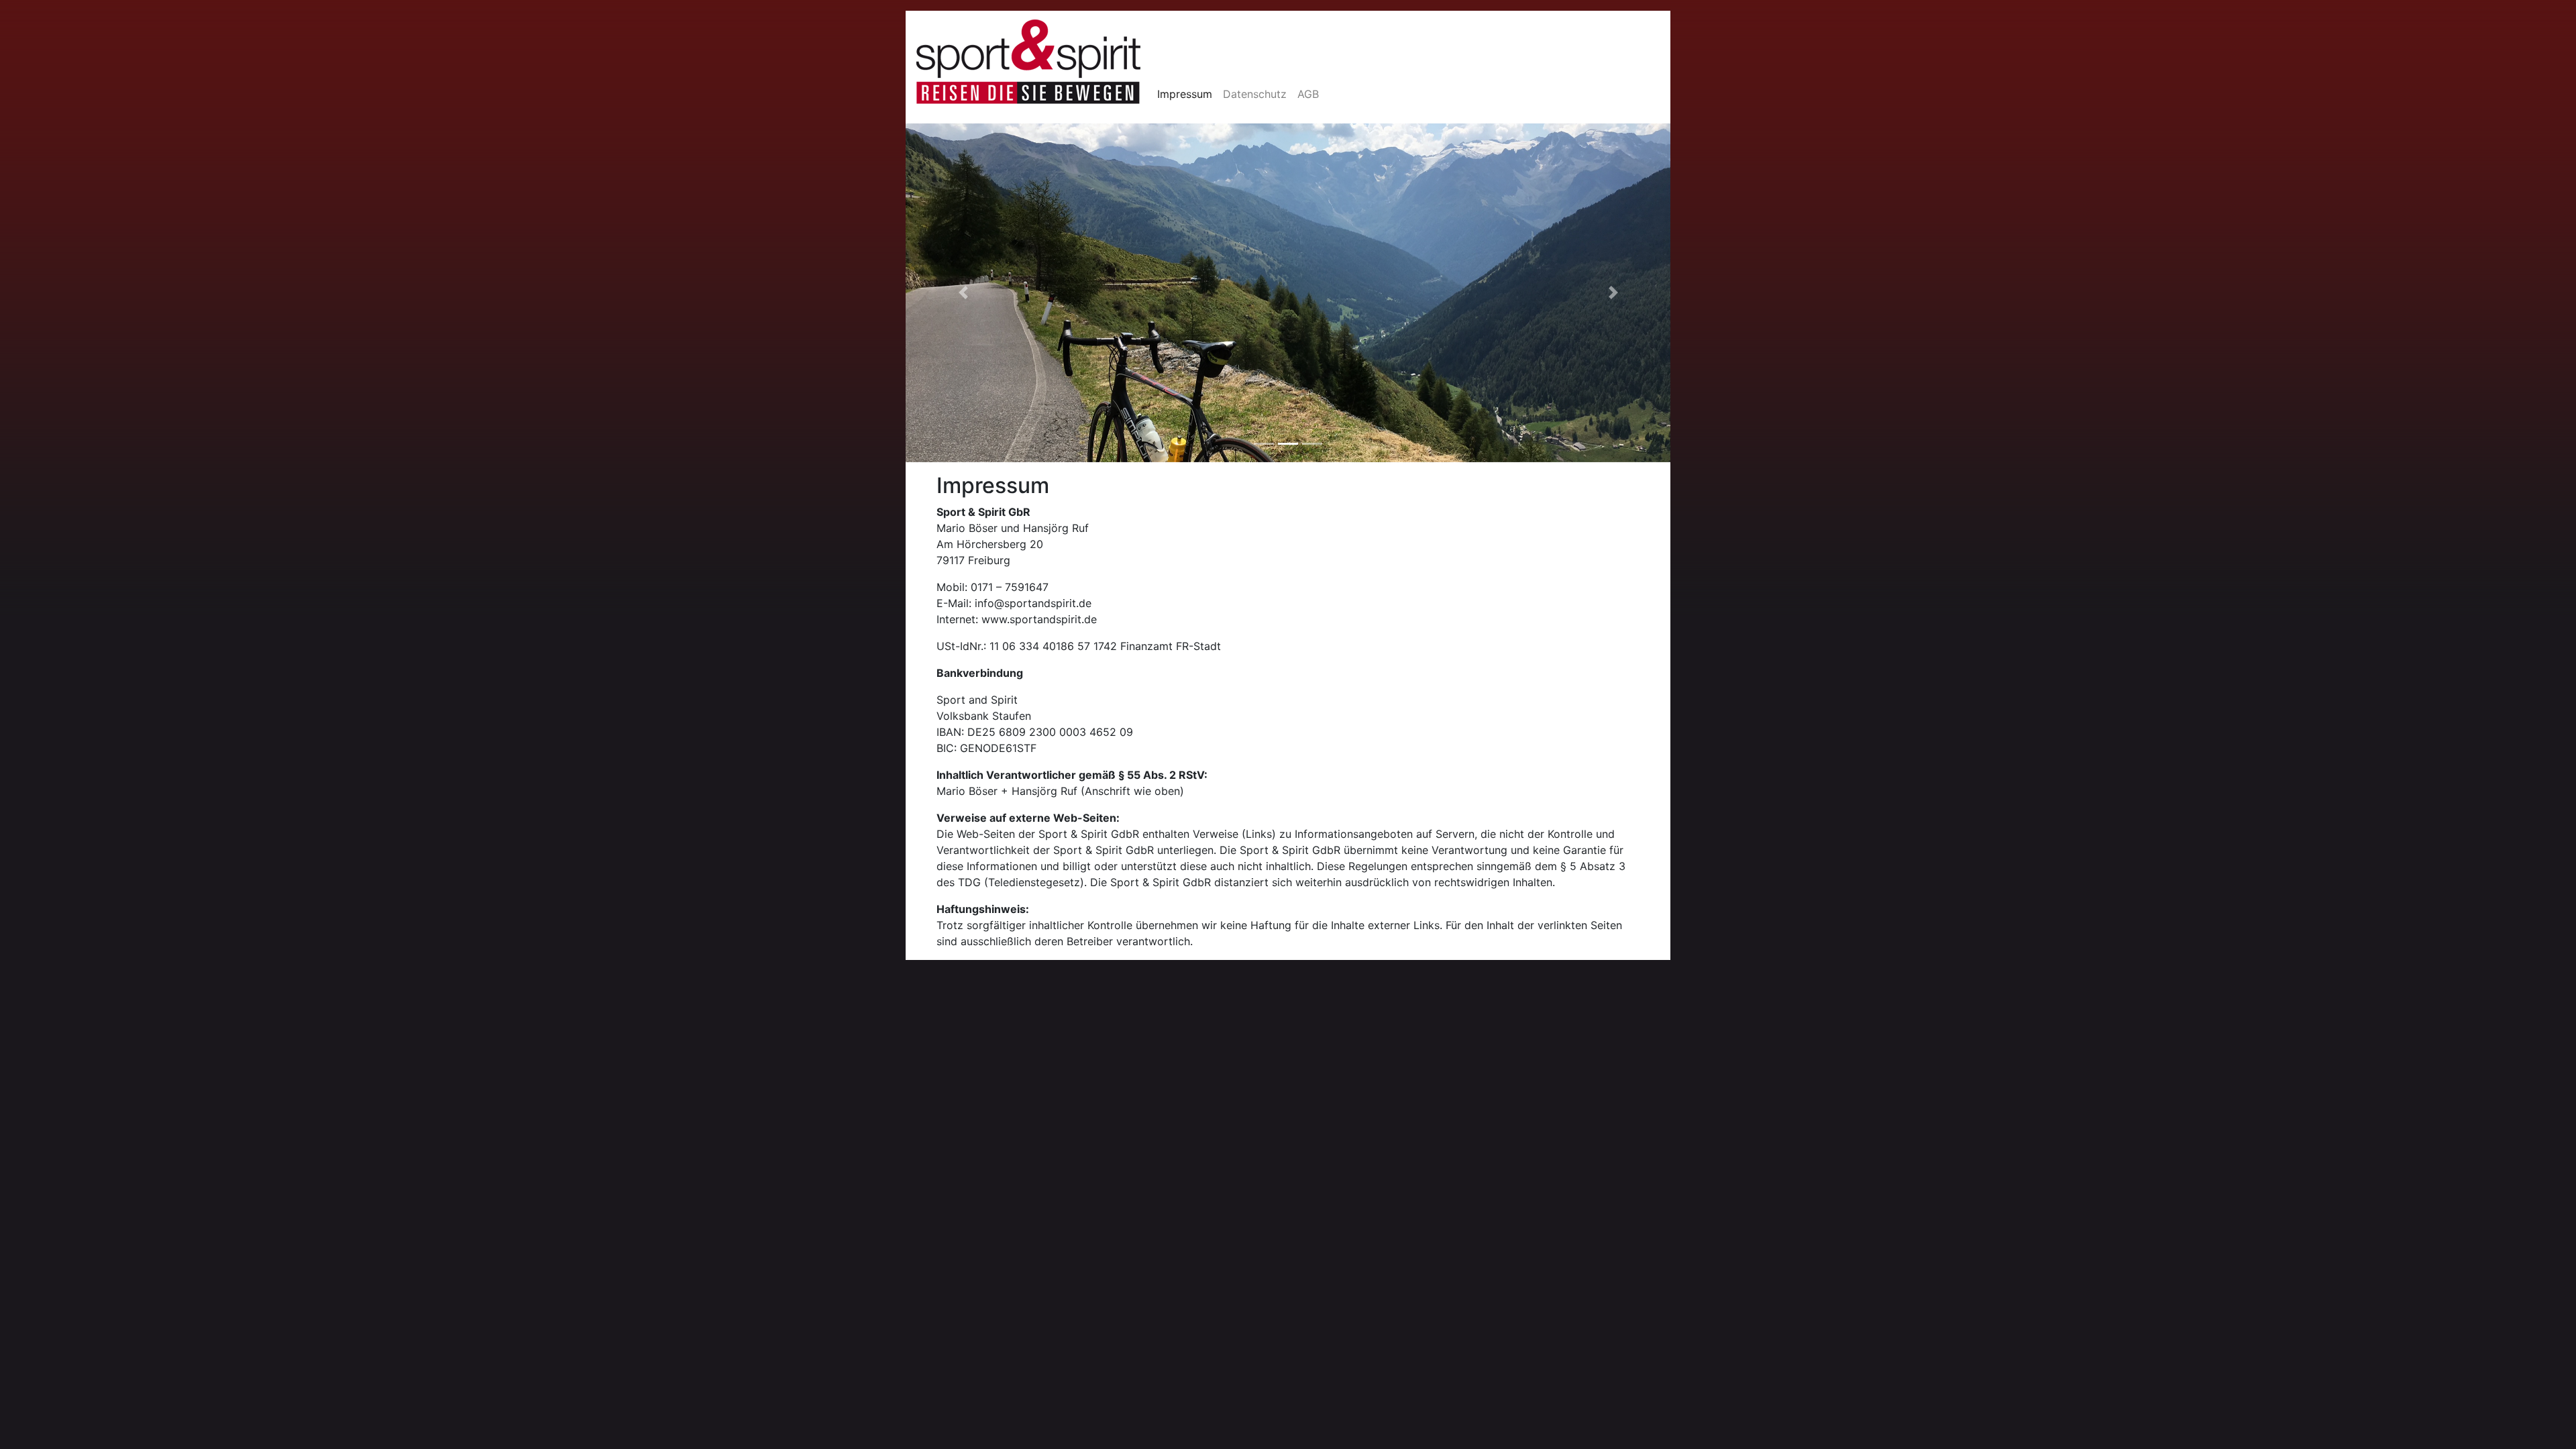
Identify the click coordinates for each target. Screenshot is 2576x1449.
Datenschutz (1255, 94)
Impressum (1185, 94)
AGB (1308, 94)
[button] (963, 293)
